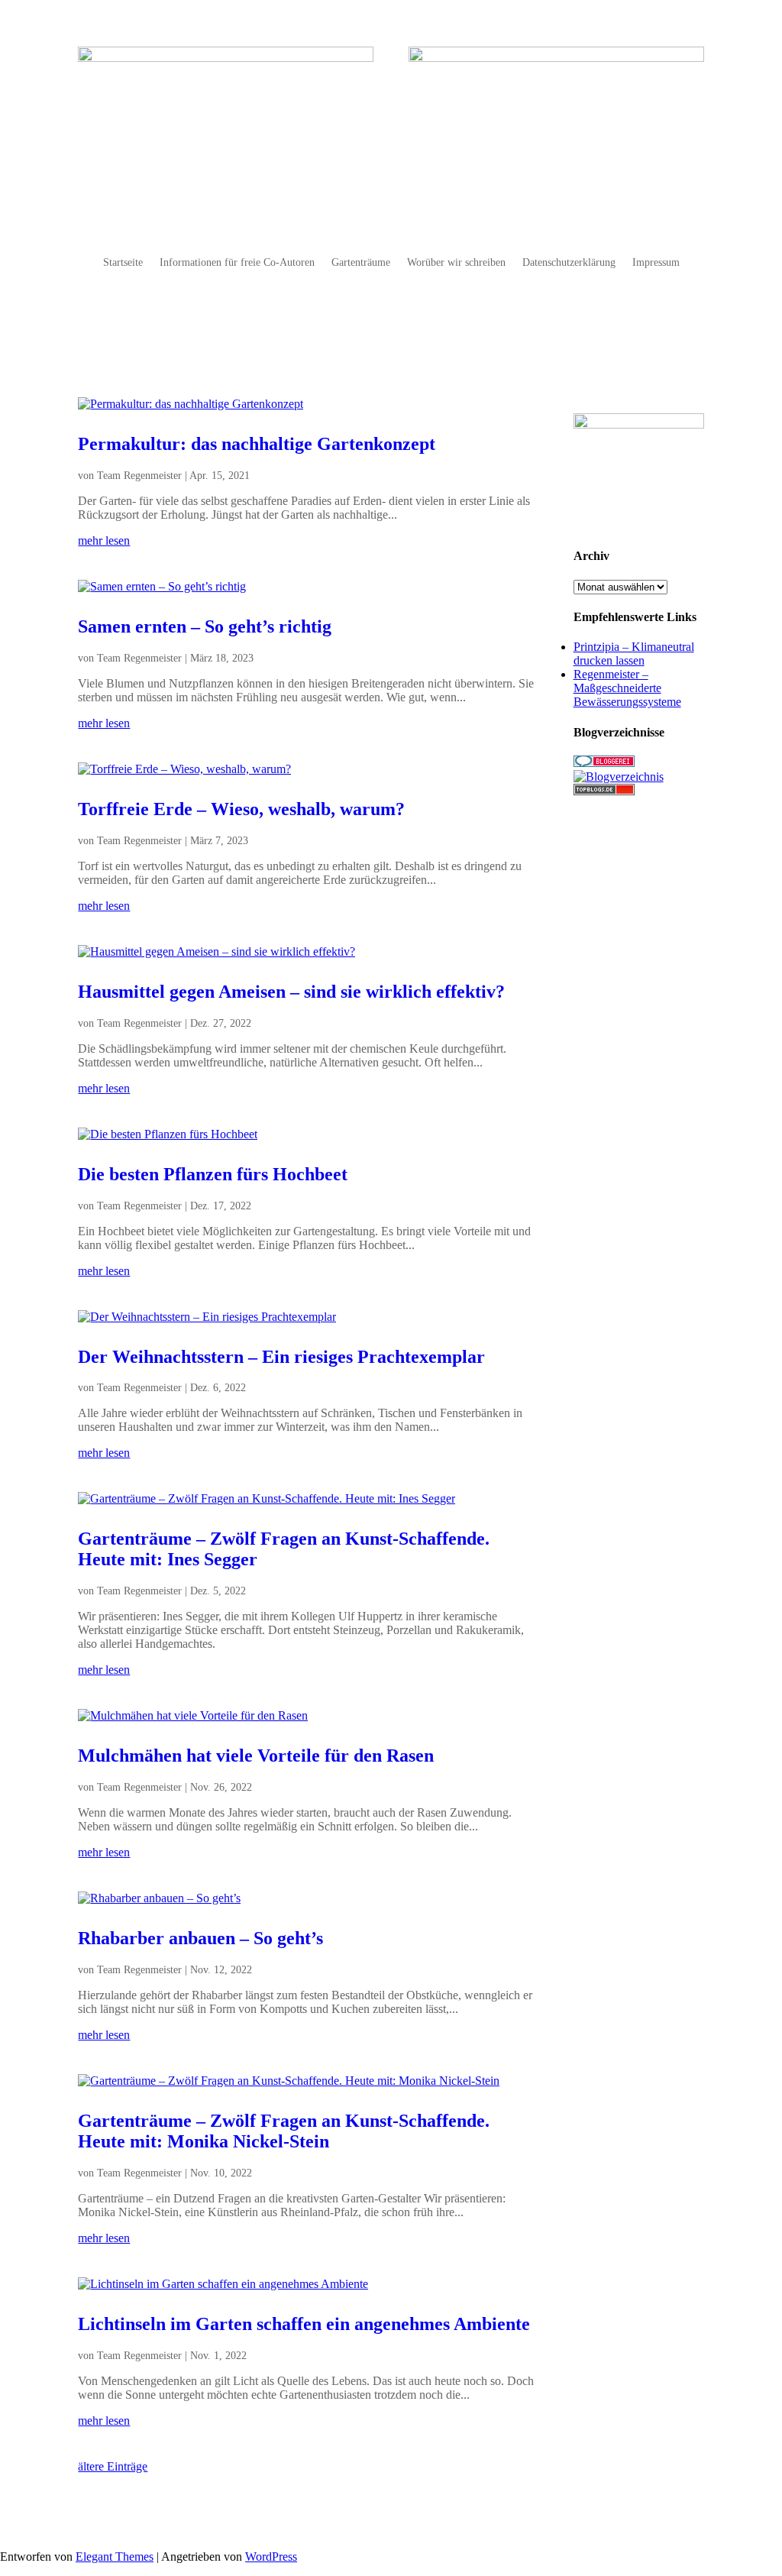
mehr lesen (104, 540)
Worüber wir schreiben (456, 263)
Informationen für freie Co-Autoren (237, 263)
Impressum (656, 263)
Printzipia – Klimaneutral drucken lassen (634, 654)
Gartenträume (361, 263)
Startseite (123, 263)
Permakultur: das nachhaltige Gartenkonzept (257, 444)
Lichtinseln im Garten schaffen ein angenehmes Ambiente (304, 2324)
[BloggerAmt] (619, 777)
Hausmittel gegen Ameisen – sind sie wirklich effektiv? (291, 992)
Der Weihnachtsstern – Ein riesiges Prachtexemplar (281, 1357)
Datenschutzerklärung (569, 263)
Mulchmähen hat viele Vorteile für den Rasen (256, 1756)
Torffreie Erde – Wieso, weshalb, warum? (241, 809)
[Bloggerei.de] (604, 763)
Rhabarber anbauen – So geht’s (200, 1938)
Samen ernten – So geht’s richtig (205, 626)
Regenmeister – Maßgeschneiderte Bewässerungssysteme (627, 688)
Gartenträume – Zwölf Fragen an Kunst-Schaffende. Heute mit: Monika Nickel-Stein (284, 2131)
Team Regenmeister (139, 476)
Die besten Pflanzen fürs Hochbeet (213, 1174)
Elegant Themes (115, 2557)
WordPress (271, 2557)
